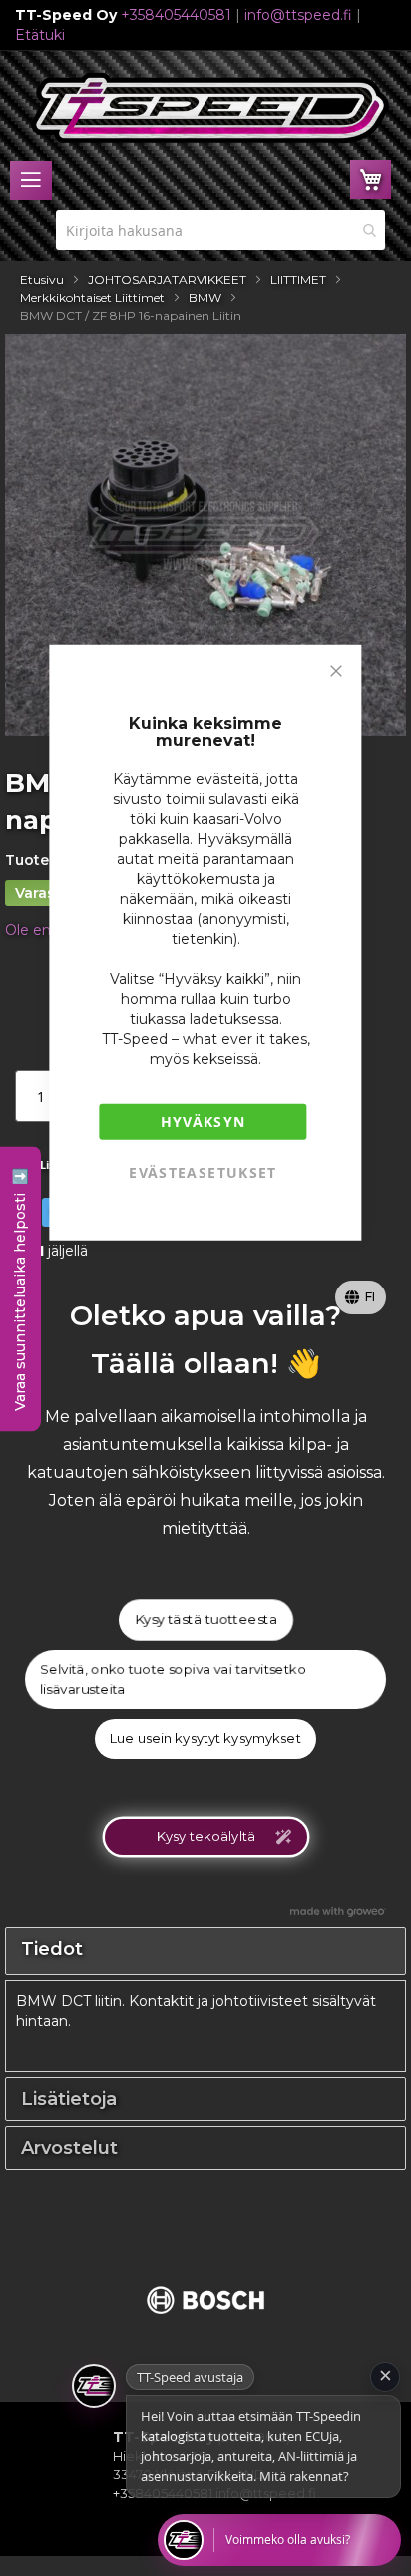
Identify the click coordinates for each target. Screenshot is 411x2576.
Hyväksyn (204, 1120)
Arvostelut (69, 2148)
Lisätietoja (69, 2099)
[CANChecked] (205, 2325)
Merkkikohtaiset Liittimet (92, 298)
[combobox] (220, 230)
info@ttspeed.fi (298, 15)
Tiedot (52, 1949)
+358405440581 (176, 15)
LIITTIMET (298, 280)
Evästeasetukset (203, 1171)
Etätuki (40, 35)
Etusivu (42, 280)
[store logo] (210, 108)
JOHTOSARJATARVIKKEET (167, 280)
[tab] (205, 1951)
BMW (205, 298)
